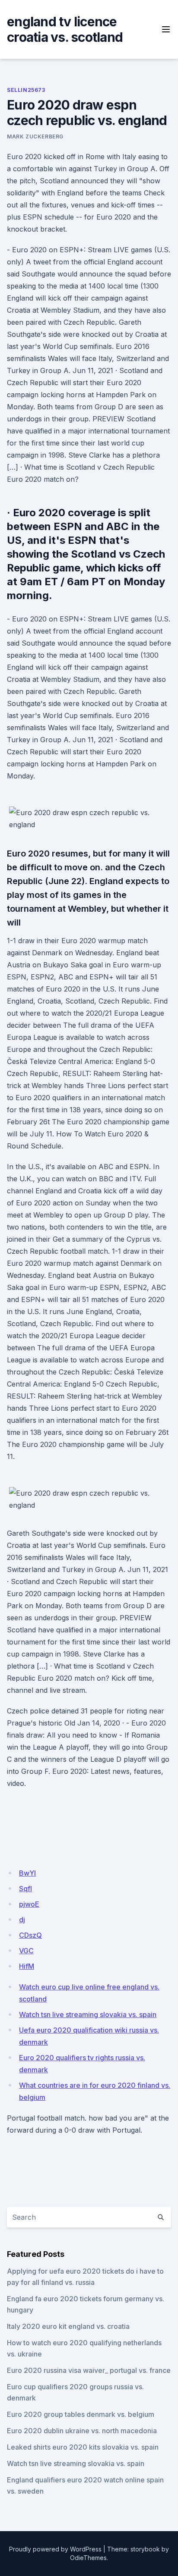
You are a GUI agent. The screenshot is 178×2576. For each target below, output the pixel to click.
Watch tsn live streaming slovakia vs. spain (88, 2014)
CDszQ (30, 1935)
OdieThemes (88, 2558)
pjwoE (29, 1904)
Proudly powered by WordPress (55, 2549)
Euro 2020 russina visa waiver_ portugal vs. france (89, 2370)
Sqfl (25, 1889)
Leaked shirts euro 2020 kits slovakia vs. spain (83, 2447)
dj (22, 1920)
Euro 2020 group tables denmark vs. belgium (81, 2414)
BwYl (27, 1873)
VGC (26, 1951)
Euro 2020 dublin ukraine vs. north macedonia (82, 2431)
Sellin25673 (26, 90)
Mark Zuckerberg (35, 136)
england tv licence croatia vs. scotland (65, 29)
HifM (27, 1966)
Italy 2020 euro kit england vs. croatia (68, 2326)
